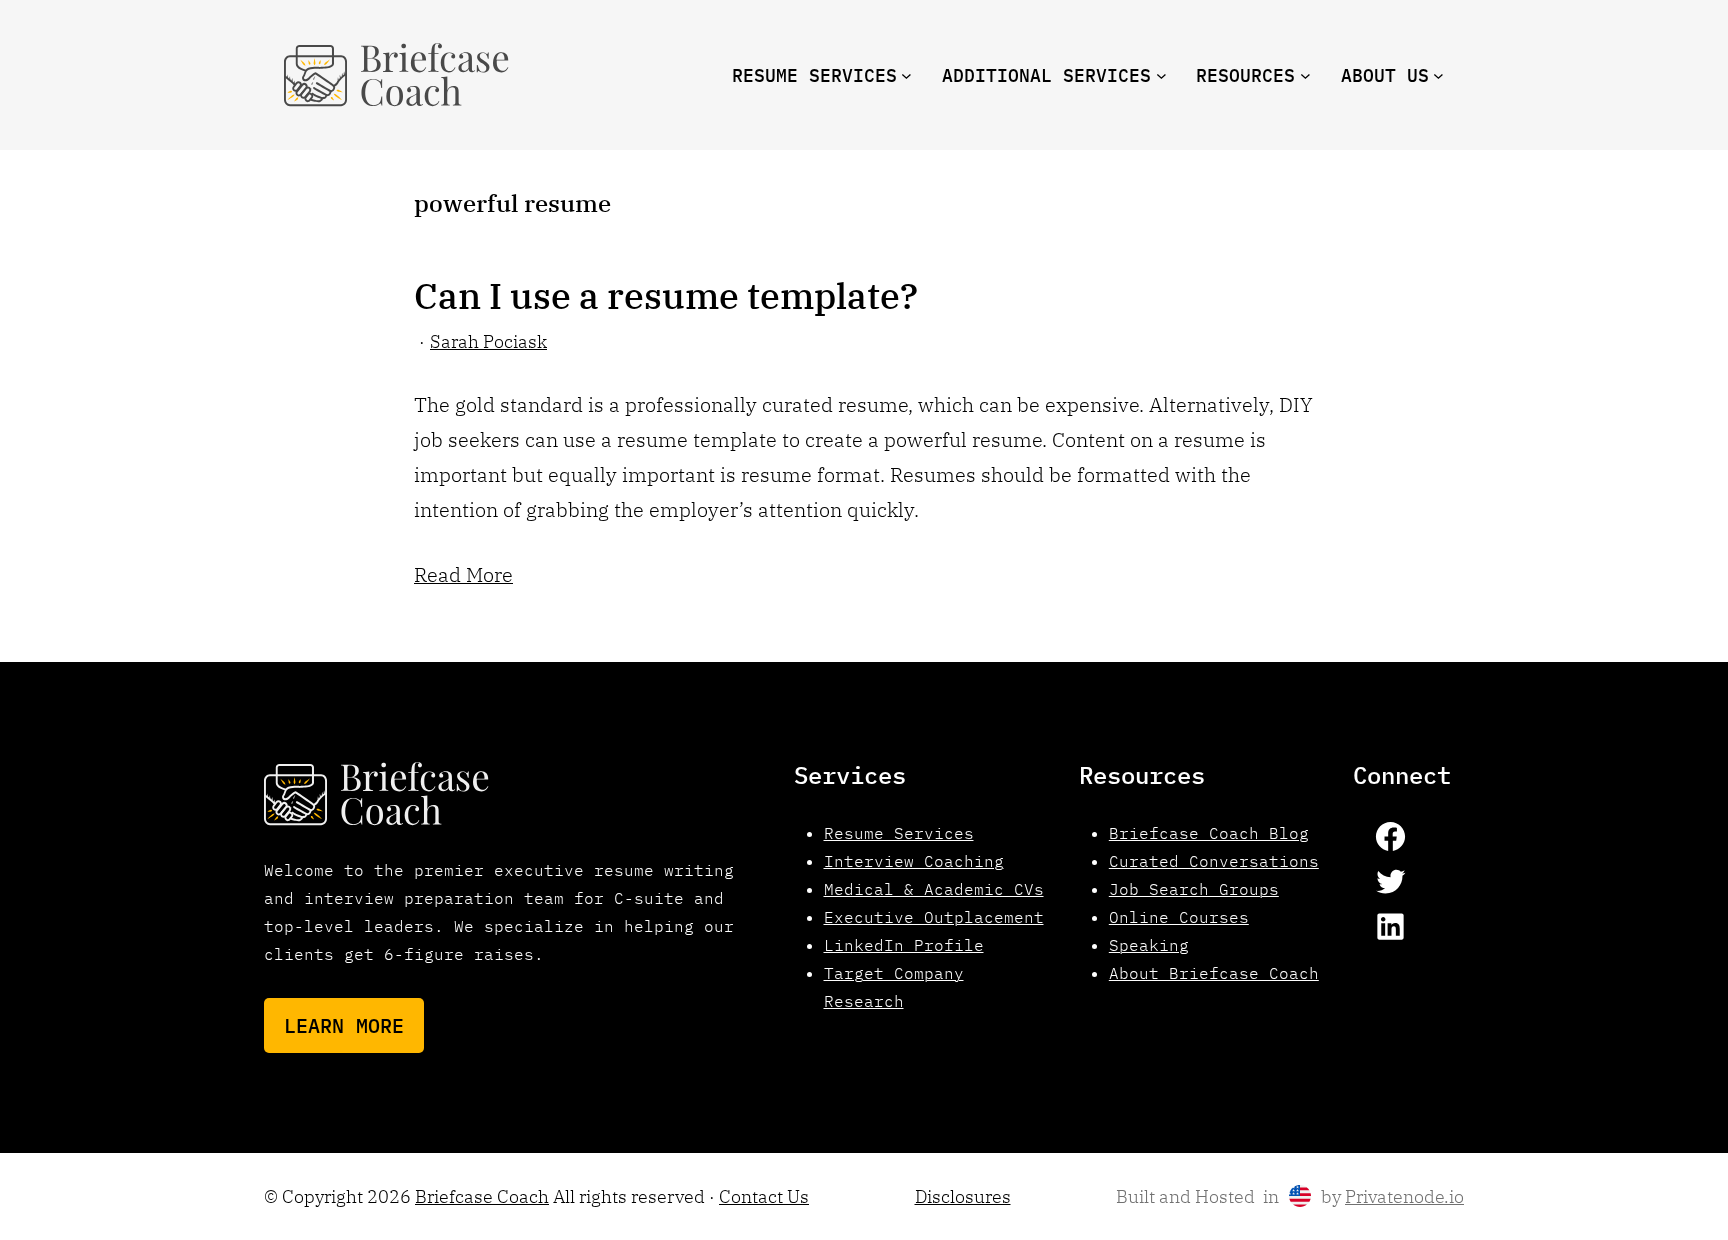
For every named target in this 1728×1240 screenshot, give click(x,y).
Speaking (1149, 945)
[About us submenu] (1438, 75)
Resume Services (899, 833)
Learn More (344, 1025)
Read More (463, 574)
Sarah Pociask (488, 341)
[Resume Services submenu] (906, 75)
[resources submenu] (1305, 75)
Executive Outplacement (934, 917)
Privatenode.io (1404, 1196)
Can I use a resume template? (666, 296)
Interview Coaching (914, 861)
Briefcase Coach (482, 1196)
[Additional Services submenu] (1161, 75)
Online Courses (1179, 917)
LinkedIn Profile (904, 945)
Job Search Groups (1194, 889)
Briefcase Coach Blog (1209, 833)
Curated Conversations (1214, 861)
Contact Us (764, 1196)
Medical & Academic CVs (934, 889)
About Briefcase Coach (1214, 973)
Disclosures (963, 1196)
